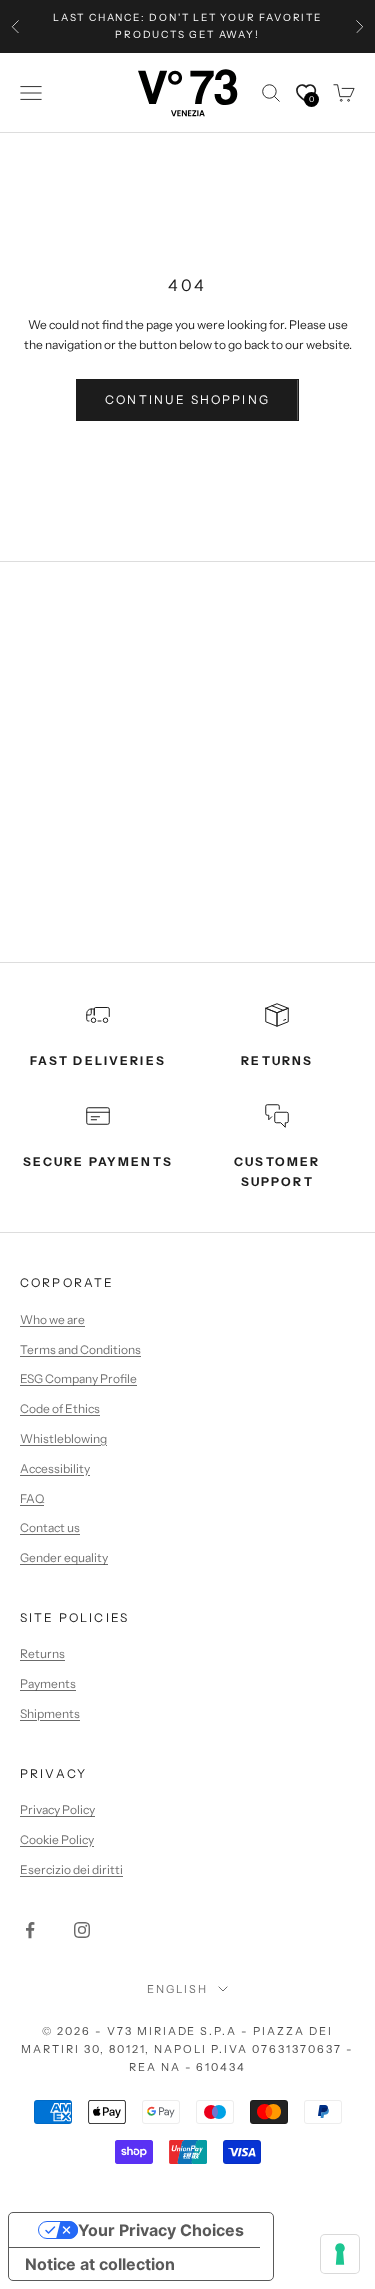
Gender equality (64, 1557)
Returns (42, 1653)
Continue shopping (187, 399)
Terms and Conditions (80, 1349)
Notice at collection (100, 2264)
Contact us (50, 1527)
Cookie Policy (57, 1839)
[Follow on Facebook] (30, 1930)
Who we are (52, 1319)
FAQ (32, 1498)
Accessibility (55, 1468)
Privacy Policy (57, 1809)
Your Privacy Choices (161, 2230)
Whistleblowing (63, 1438)
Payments (48, 1683)
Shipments (50, 1713)
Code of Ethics (60, 1408)
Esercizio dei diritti (71, 1869)
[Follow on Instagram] (82, 1930)
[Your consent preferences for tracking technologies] (340, 2254)
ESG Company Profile (78, 1378)
